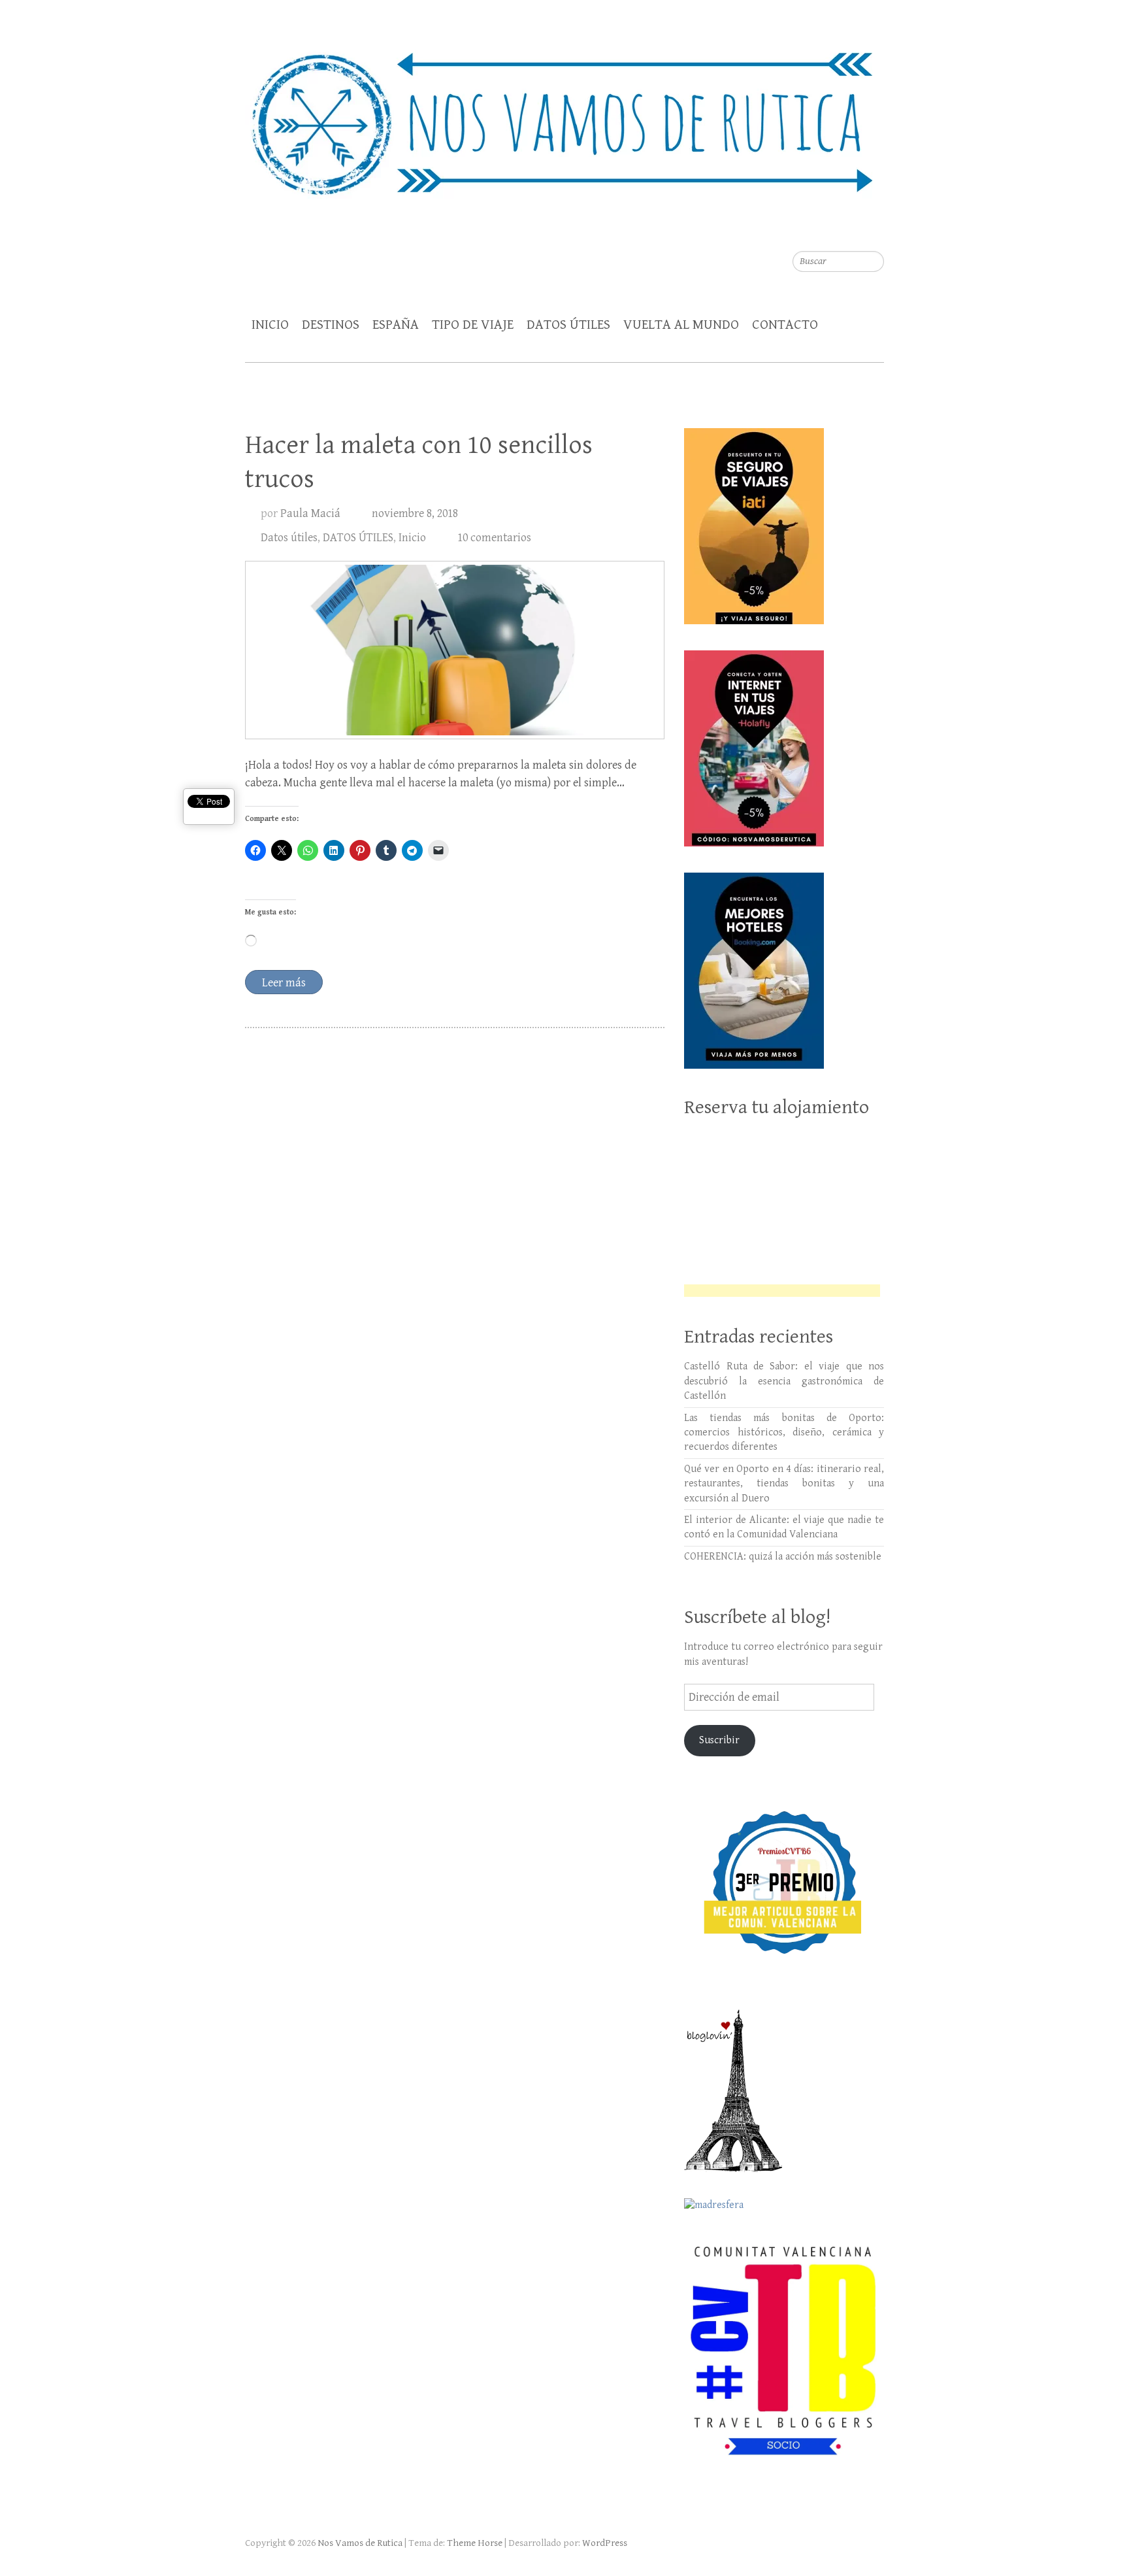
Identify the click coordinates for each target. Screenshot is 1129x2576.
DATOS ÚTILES (568, 325)
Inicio (412, 538)
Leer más (284, 983)
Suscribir (719, 1740)
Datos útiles (289, 538)
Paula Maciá (310, 513)
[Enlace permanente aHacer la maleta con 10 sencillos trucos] (455, 650)
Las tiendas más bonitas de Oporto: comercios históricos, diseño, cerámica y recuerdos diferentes (784, 1433)
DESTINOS (331, 325)
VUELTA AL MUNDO (681, 325)
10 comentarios (494, 538)
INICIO (270, 325)
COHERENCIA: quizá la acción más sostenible (783, 1557)
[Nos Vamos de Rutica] (564, 115)
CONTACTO (785, 325)
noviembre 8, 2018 (415, 513)
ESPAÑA (396, 325)
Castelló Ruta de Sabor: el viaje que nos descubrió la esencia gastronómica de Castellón (784, 1381)
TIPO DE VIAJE (473, 325)
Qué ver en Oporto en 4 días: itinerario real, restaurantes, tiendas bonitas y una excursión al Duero (784, 1484)
